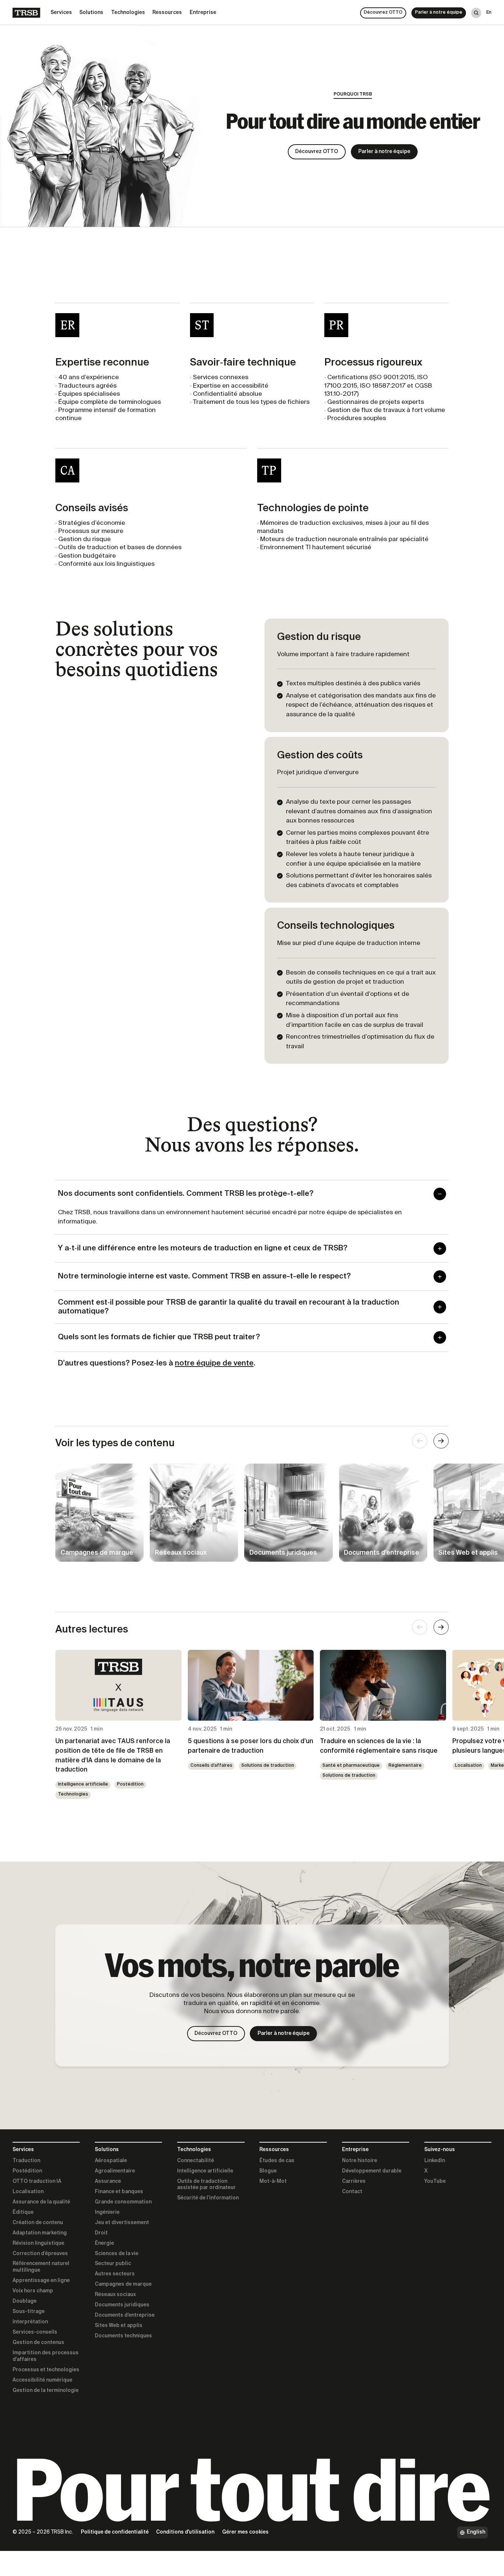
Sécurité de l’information (208, 2198)
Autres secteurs (115, 2274)
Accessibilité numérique (42, 2380)
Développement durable (372, 2171)
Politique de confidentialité (115, 2532)
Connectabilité (196, 2161)
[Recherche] (476, 13)
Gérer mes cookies (245, 2532)
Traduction (26, 2161)
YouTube (435, 2181)
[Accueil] (26, 13)
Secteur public (113, 2264)
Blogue (268, 2171)
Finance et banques (119, 2192)
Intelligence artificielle (83, 1784)
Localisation (468, 1766)
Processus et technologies (46, 2370)
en (489, 13)
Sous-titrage (29, 2312)
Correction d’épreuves (40, 2254)
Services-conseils (35, 2332)
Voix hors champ (33, 2291)
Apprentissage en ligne (41, 2281)
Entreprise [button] (203, 13)
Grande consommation (123, 2202)
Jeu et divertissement (122, 2223)
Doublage (25, 2301)
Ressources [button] (167, 13)
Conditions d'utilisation (185, 2532)
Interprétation (30, 2322)
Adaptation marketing (40, 2233)
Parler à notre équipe (439, 13)
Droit (101, 2233)
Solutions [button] (91, 13)
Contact (352, 2192)
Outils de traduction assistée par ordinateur (206, 2185)
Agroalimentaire (115, 2171)
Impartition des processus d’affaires (46, 2356)
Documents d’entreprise (125, 2315)
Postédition (130, 1784)
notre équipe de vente (214, 1363)
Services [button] (61, 13)
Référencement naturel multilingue (41, 2267)
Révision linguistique (38, 2243)
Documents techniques (123, 2336)
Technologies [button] (128, 13)
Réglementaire (405, 1766)
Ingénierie (107, 2212)
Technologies (73, 1794)
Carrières (354, 2181)
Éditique (23, 2212)
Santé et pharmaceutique (351, 1766)
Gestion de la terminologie (46, 2390)
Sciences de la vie (117, 2254)
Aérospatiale (111, 2161)
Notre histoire (360, 2161)
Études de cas (277, 2161)
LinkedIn (435, 2161)
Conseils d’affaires (211, 1766)
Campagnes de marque (123, 2284)
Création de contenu (38, 2223)
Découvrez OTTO (383, 13)
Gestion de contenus (38, 2343)
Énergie (104, 2243)
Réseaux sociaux (115, 2295)
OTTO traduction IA (37, 2181)
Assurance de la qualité (41, 2202)
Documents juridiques (122, 2305)
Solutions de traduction (268, 1766)
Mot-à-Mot (273, 2181)
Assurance (108, 2181)
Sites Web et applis (119, 2326)
